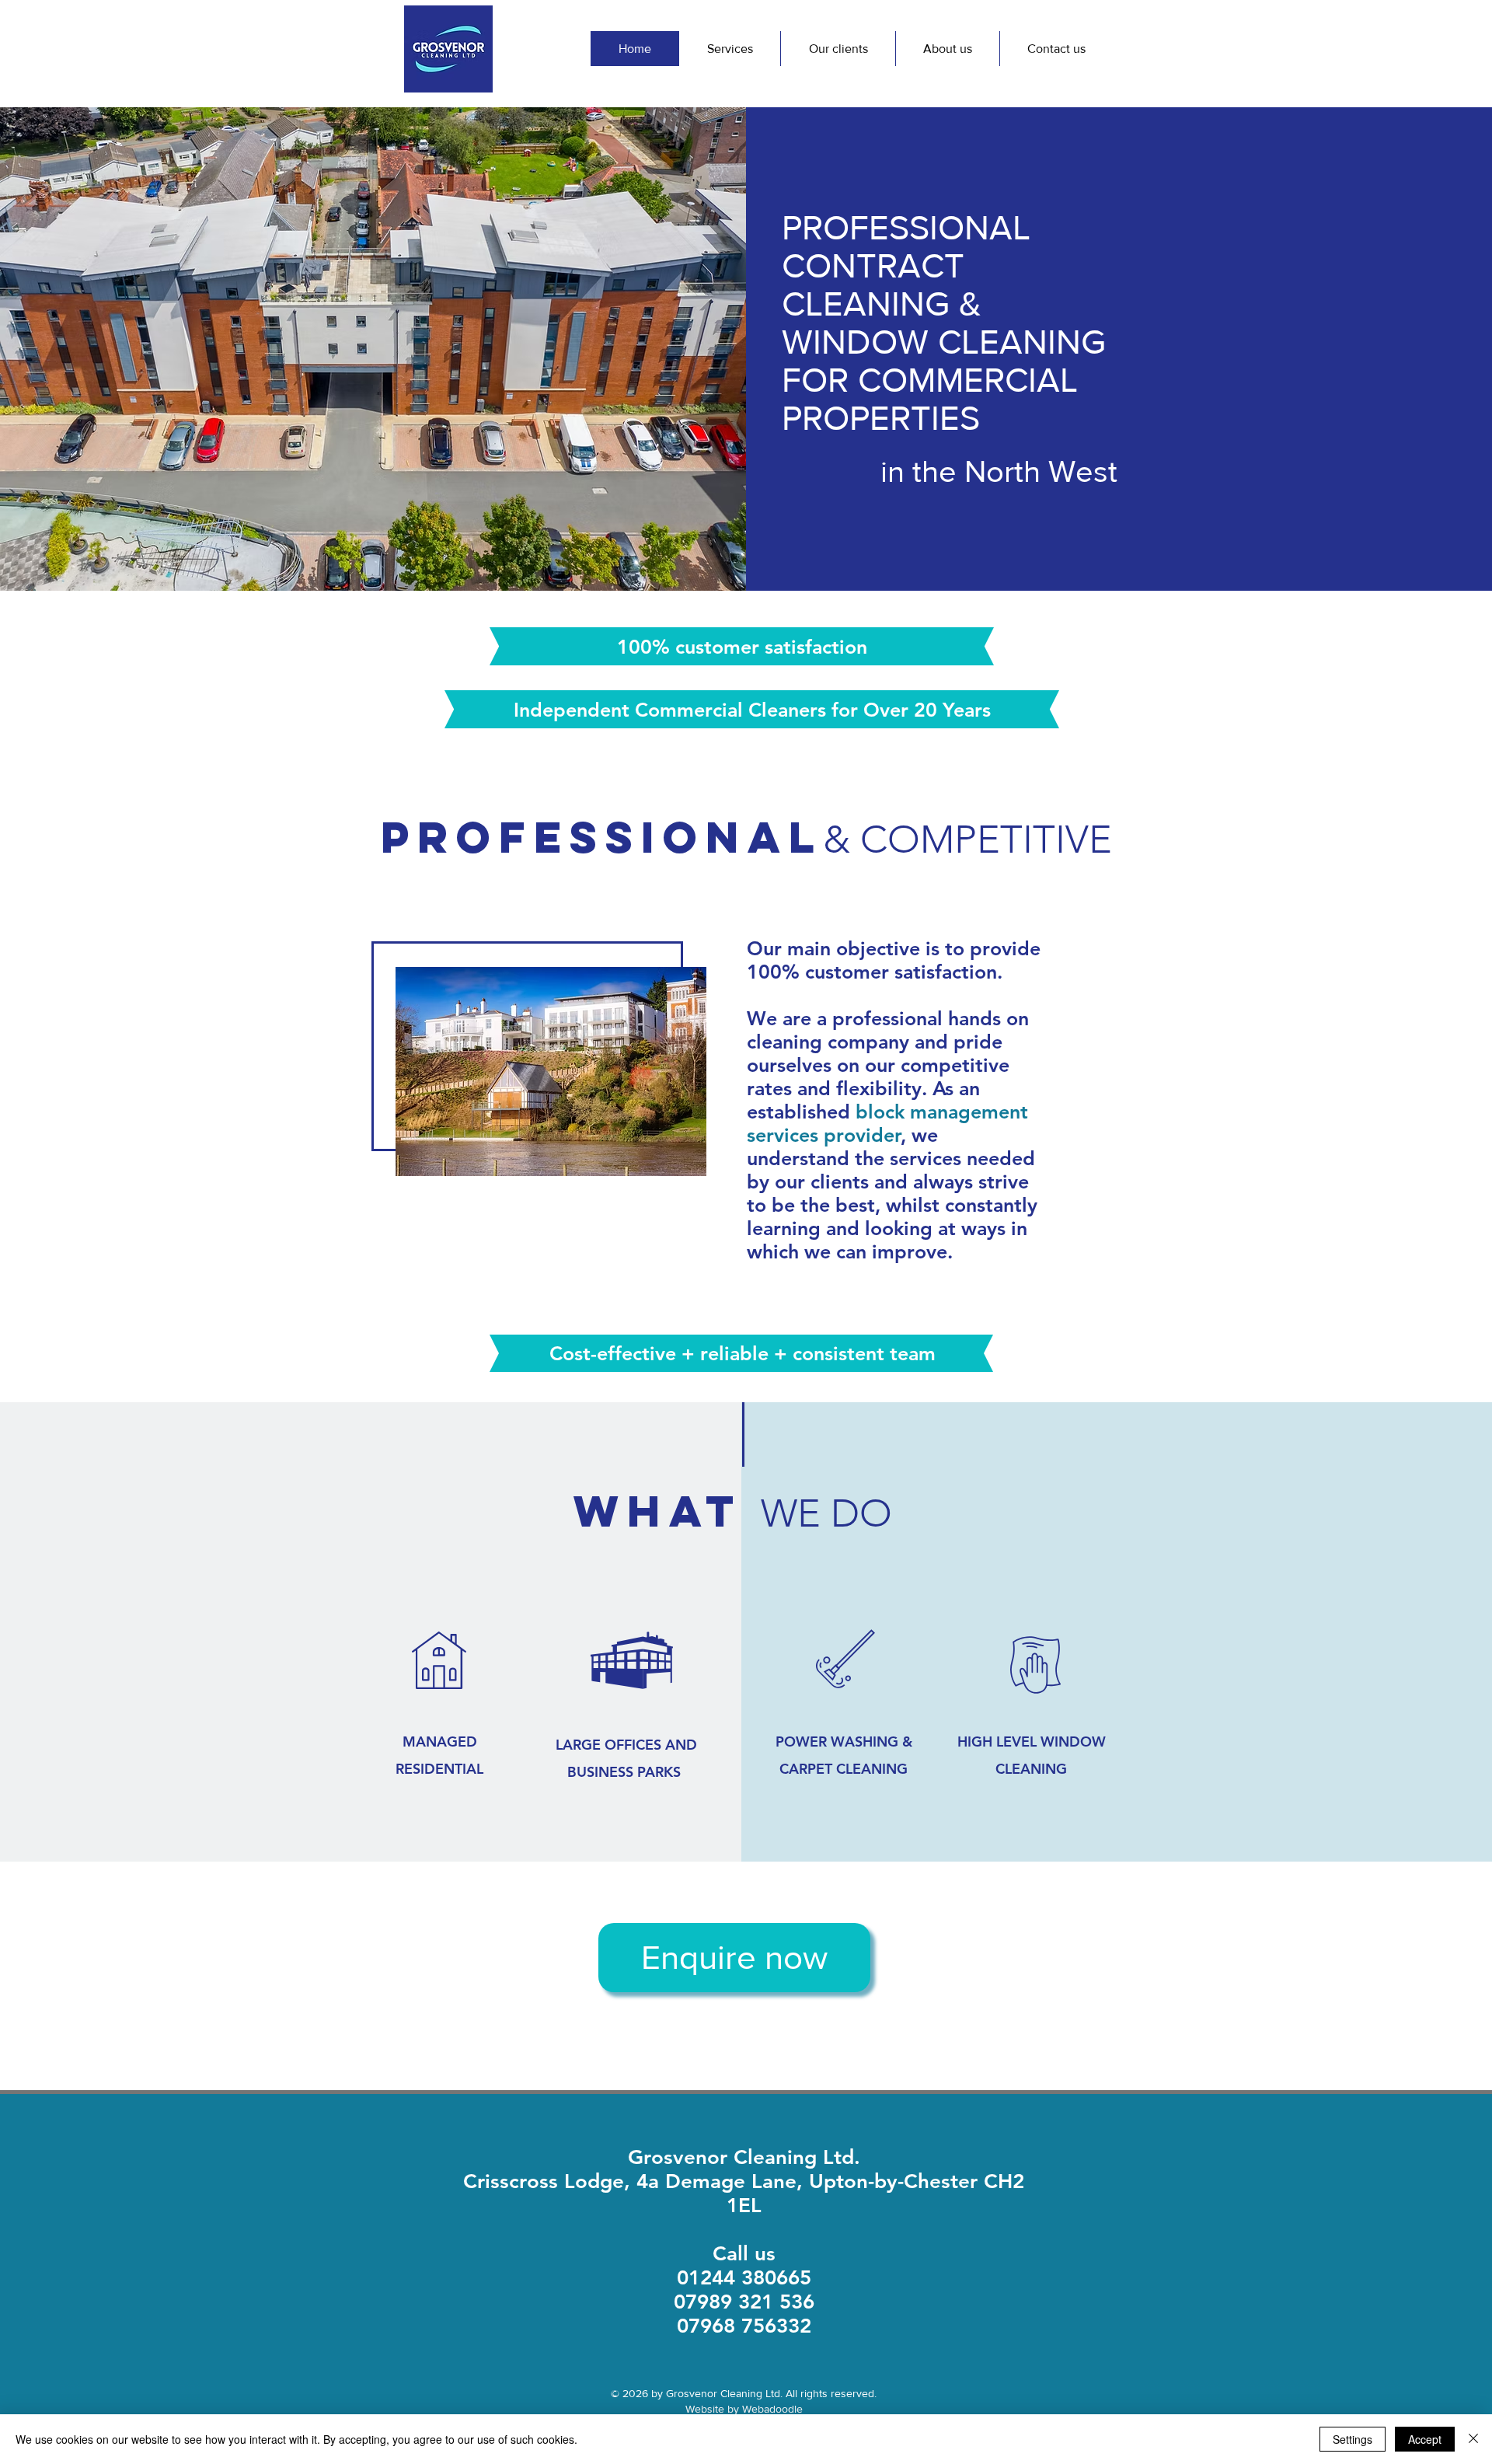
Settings (1353, 2439)
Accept (1425, 2439)
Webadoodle (772, 2409)
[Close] (1473, 2439)
